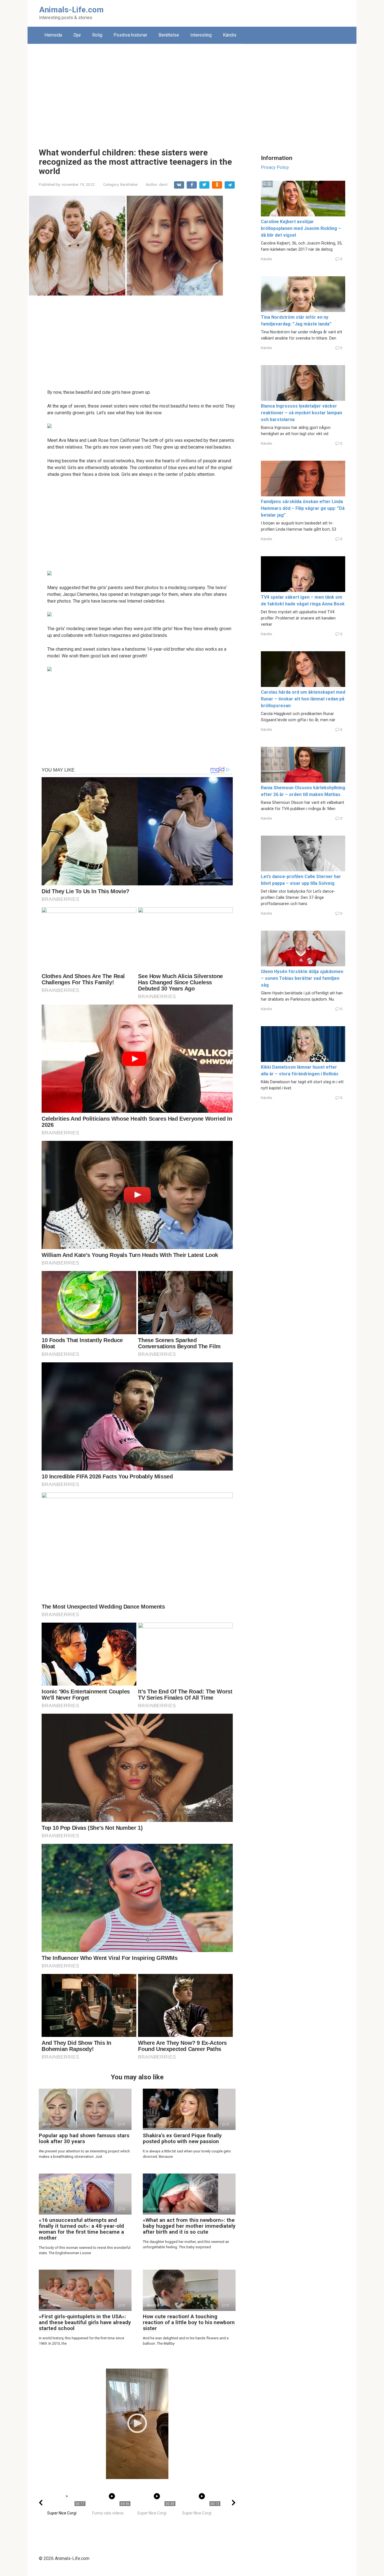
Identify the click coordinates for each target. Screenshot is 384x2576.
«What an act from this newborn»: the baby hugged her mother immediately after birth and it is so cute (189, 2226)
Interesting (201, 35)
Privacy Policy (275, 167)
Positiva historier (130, 35)
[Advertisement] (192, 92)
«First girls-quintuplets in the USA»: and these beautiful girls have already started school (85, 2322)
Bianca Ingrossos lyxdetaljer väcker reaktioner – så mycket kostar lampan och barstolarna (301, 413)
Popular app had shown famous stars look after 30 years (84, 2138)
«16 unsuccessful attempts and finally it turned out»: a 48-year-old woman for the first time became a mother (81, 2229)
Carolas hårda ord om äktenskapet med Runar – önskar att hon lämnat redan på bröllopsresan (303, 699)
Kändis (230, 35)
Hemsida (53, 35)
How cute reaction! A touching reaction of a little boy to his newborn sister (189, 2322)
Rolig (97, 35)
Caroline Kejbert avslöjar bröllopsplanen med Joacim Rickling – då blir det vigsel (301, 228)
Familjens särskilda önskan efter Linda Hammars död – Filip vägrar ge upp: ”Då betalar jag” (303, 508)
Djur (77, 35)
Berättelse (169, 35)
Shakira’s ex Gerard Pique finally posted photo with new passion (182, 2138)
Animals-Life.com (71, 10)
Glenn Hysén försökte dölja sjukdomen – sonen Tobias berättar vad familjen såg (302, 978)
